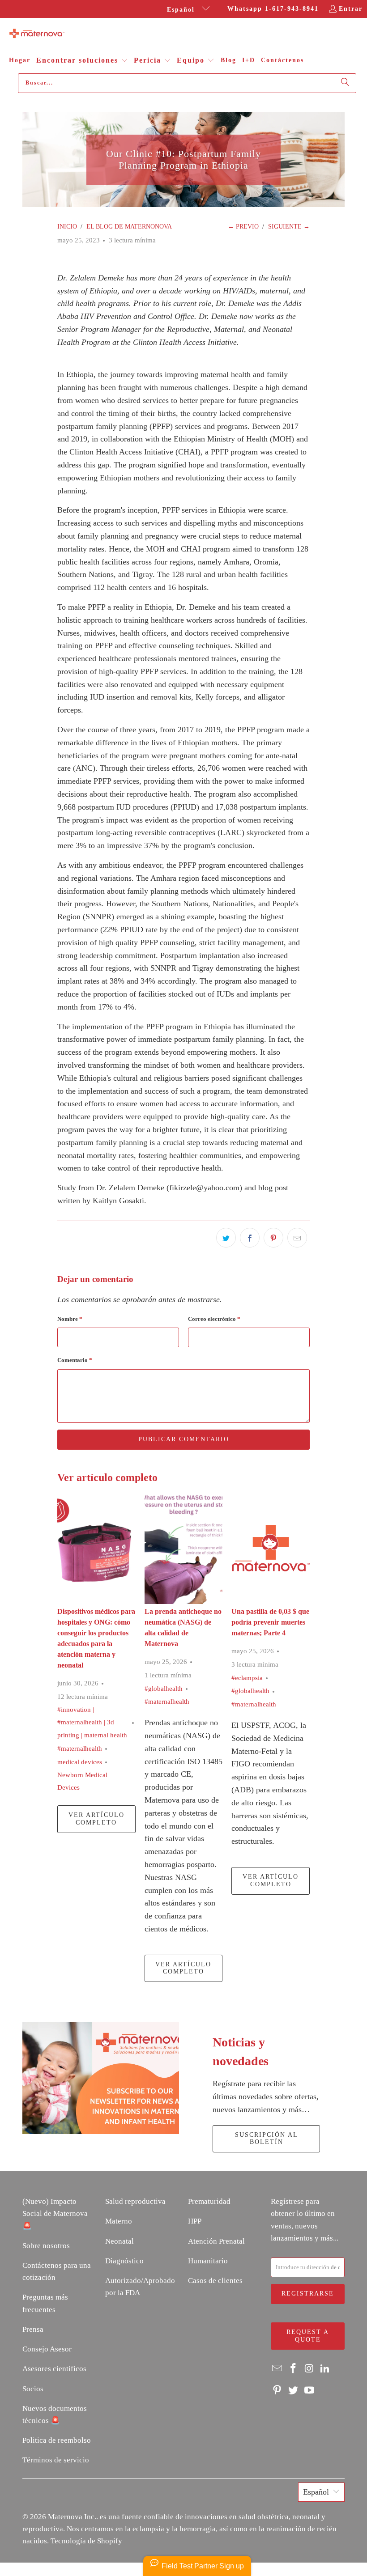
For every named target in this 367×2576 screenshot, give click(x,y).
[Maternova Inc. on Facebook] (294, 2369)
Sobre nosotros (46, 2246)
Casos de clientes (215, 2281)
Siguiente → (289, 227)
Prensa (33, 2329)
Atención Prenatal (216, 2241)
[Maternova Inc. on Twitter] (294, 2391)
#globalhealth (164, 1689)
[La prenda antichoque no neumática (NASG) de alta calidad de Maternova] (184, 1548)
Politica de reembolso (57, 2440)
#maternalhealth (80, 1748)
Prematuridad (209, 2201)
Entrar (351, 9)
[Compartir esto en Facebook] (250, 1238)
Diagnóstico (124, 2261)
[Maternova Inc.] (37, 34)
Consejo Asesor (47, 2349)
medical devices (80, 1762)
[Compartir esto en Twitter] (226, 1238)
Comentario (75, 1360)
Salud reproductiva (135, 2201)
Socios (33, 2389)
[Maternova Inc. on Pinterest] (277, 2391)
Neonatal (119, 2241)
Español (182, 10)
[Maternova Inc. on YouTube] (309, 2391)
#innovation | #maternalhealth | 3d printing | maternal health (92, 1723)
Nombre (70, 1319)
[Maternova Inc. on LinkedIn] (325, 2369)
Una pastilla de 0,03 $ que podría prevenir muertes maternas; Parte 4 (270, 1622)
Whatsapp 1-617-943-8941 (273, 9)
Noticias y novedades (241, 2052)
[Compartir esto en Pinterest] (273, 1238)
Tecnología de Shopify (86, 2541)
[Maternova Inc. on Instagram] (309, 2369)
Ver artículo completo (96, 1819)
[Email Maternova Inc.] (277, 2369)
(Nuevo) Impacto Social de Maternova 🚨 (55, 2213)
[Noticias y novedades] (101, 2078)
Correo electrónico (214, 1319)
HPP (195, 2221)
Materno (119, 2221)
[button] (82, 61)
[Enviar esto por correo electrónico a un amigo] (297, 1238)
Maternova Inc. (72, 2517)
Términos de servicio (56, 2460)
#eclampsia (247, 1678)
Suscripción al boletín (267, 2139)
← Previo (243, 227)
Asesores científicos (54, 2369)
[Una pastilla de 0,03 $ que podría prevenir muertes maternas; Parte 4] (271, 1548)
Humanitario (208, 2261)
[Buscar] (345, 83)
